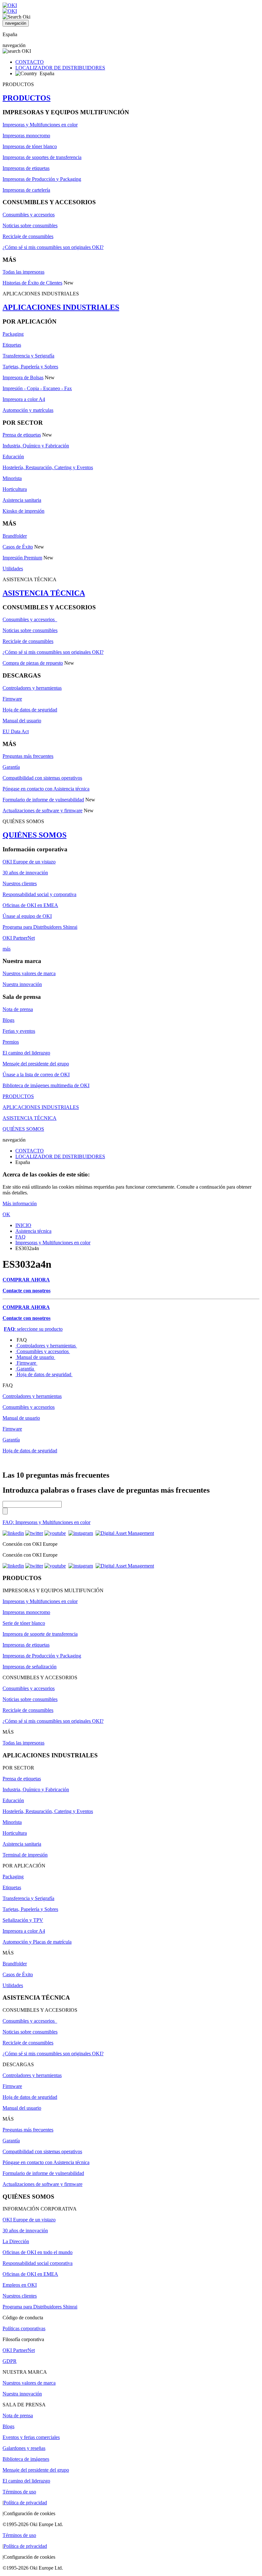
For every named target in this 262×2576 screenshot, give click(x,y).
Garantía (11, 767)
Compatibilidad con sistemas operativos (42, 778)
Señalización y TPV (23, 1920)
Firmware (12, 699)
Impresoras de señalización (30, 1667)
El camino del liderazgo (26, 1053)
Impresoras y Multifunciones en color (40, 125)
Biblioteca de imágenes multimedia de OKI (46, 1085)
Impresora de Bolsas (23, 377)
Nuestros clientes (20, 883)
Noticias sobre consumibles (30, 225)
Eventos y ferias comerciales (31, 2437)
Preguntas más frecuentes (28, 756)
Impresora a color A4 (24, 399)
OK (6, 1214)
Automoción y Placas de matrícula (37, 1942)
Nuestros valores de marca (29, 973)
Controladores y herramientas (32, 688)
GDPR (10, 2361)
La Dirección (16, 2241)
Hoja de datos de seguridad (30, 710)
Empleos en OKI (20, 2285)
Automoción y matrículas (28, 410)
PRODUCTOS (27, 98)
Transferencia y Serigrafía (28, 356)
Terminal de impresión (25, 1855)
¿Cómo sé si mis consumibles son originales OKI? (53, 247)
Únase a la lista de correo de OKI (36, 1075)
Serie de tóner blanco (24, 1623)
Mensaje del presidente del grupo (36, 1064)
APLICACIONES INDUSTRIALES (61, 307)
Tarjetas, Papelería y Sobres (30, 367)
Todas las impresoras (23, 272)
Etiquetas (12, 345)
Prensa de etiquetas (22, 435)
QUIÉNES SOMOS (35, 835)
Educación (13, 457)
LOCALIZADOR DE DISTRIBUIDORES (60, 68)
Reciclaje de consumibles (28, 236)
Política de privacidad (25, 2503)
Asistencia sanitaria (22, 500)
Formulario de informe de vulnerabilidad (43, 800)
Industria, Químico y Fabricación (36, 446)
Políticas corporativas (24, 2328)
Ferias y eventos (19, 1031)
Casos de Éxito (18, 547)
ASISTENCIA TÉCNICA (44, 593)
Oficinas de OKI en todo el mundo (38, 2252)
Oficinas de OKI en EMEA (30, 905)
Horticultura (15, 489)
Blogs (8, 1020)
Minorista (12, 478)
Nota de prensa (18, 1009)
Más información (20, 1204)
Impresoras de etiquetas (26, 168)
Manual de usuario (35, 1357)
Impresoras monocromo (26, 136)
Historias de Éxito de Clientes (32, 283)
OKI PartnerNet (19, 938)
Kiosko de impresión (23, 511)
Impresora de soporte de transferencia (40, 1634)
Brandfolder (15, 536)
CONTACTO (30, 62)
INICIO (23, 1225)
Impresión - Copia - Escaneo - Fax (37, 388)
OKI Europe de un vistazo (29, 862)
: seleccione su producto (33, 1329)
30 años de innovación (25, 873)
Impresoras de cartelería (26, 190)
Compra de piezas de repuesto (33, 663)
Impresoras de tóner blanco (30, 146)
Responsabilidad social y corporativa (39, 894)
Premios (11, 1042)
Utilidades (13, 569)
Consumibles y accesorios (29, 215)
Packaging (13, 334)
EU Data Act (16, 731)
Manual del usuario (22, 721)
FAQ (20, 1237)
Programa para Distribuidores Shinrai (40, 927)
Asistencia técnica (33, 1231)
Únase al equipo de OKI (27, 916)
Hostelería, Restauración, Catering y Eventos (48, 467)
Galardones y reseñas (24, 2448)
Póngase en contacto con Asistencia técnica (46, 789)
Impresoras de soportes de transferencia (42, 157)
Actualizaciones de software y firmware (42, 811)
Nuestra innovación (22, 984)
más (7, 949)
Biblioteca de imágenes (26, 2459)
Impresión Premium (22, 558)
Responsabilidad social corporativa (38, 2263)
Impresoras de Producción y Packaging (42, 179)
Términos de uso (19, 2492)
